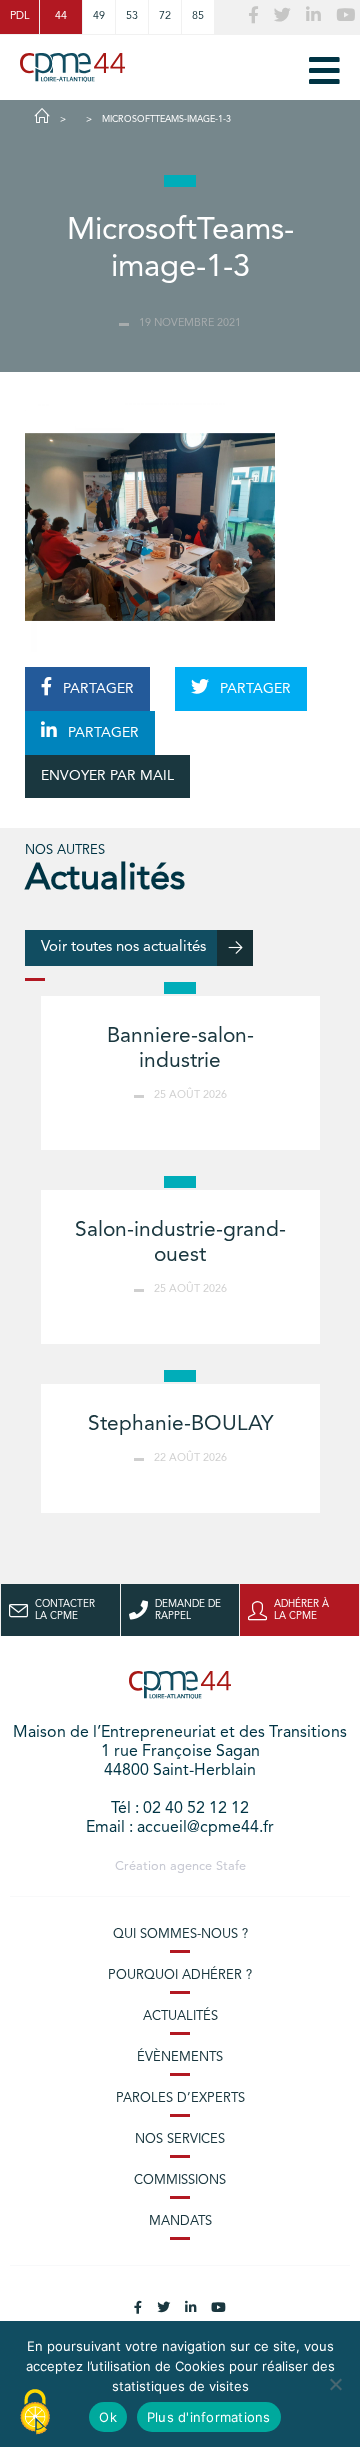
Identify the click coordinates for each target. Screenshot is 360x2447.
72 (165, 16)
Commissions (180, 2180)
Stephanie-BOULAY (180, 1424)
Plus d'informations (209, 2417)
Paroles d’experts (180, 2098)
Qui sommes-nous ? (180, 1934)
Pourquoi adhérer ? (180, 1975)
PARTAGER (96, 689)
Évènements (180, 2057)
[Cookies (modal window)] (35, 2413)
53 (132, 16)
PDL (19, 16)
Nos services (180, 2139)
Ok (108, 2417)
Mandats (180, 2221)
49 (99, 16)
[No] (335, 2384)
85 (198, 16)
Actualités (180, 2016)
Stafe (231, 1866)
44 (61, 16)
